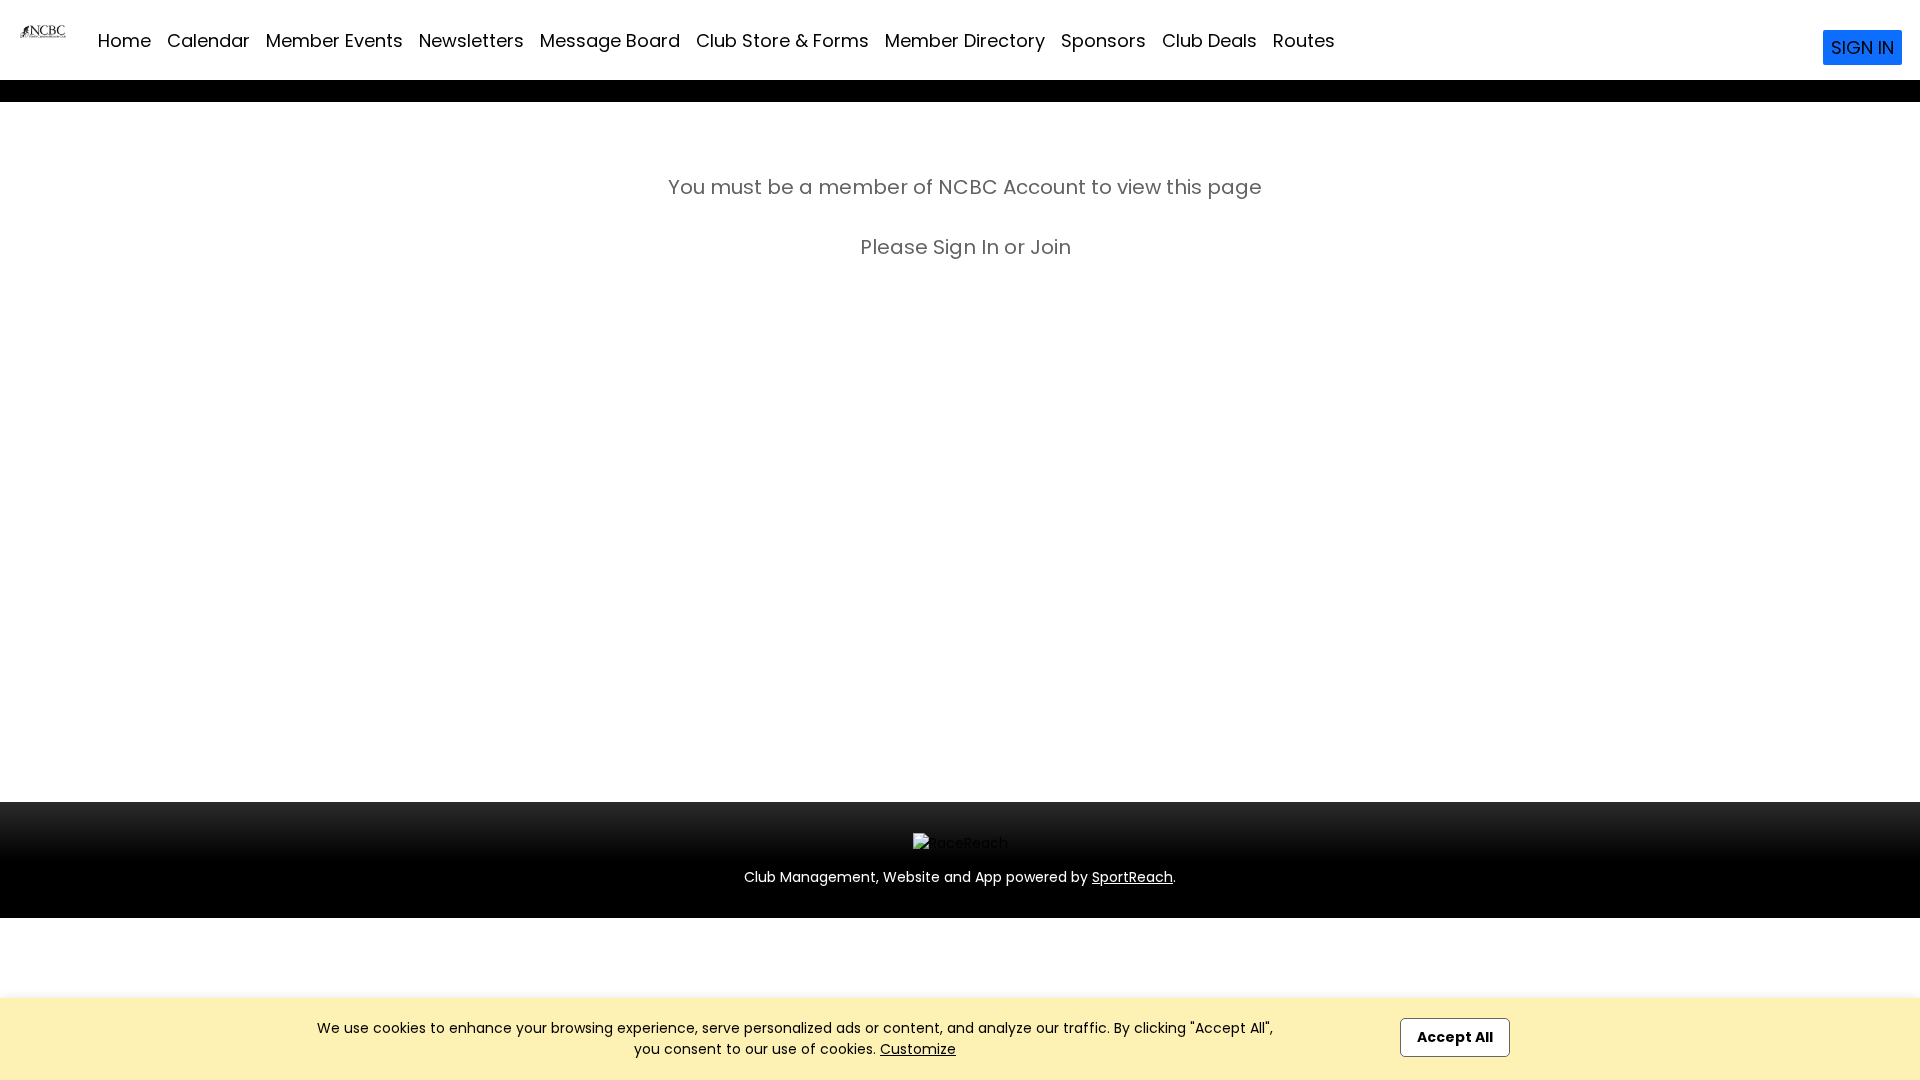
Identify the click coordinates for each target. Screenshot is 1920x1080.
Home (124, 40)
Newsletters (471, 40)
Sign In (1862, 47)
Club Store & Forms (782, 40)
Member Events (334, 40)
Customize (918, 1049)
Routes (1304, 40)
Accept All (1455, 1037)
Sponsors (1103, 40)
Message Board (610, 40)
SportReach (1132, 877)
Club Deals (1209, 40)
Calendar (208, 40)
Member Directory (965, 40)
